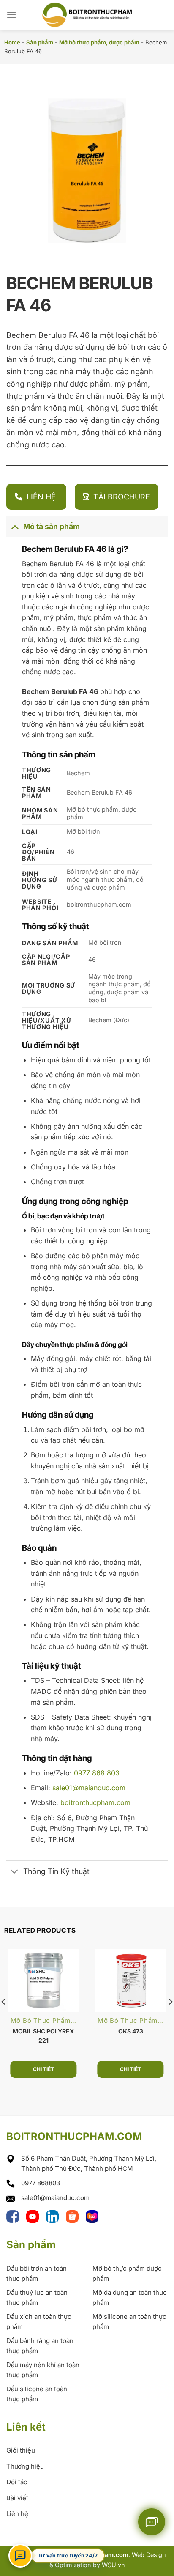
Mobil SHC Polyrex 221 (43, 2036)
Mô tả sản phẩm (52, 526)
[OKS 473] (131, 1981)
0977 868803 (41, 2183)
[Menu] (11, 15)
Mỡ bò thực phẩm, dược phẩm (99, 42)
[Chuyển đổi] (15, 526)
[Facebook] (14, 2216)
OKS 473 (131, 2031)
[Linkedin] (54, 2216)
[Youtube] (34, 2216)
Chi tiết (43, 2069)
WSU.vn (113, 2565)
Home (12, 42)
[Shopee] (74, 2216)
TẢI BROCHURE (122, 497)
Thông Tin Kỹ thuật (56, 1871)
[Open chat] (20, 2556)
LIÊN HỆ (42, 497)
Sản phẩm (40, 42)
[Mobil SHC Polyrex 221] (44, 1981)
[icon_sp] (152, 2522)
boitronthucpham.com (95, 1802)
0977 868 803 (97, 1773)
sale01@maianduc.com (89, 1788)
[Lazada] (92, 2216)
